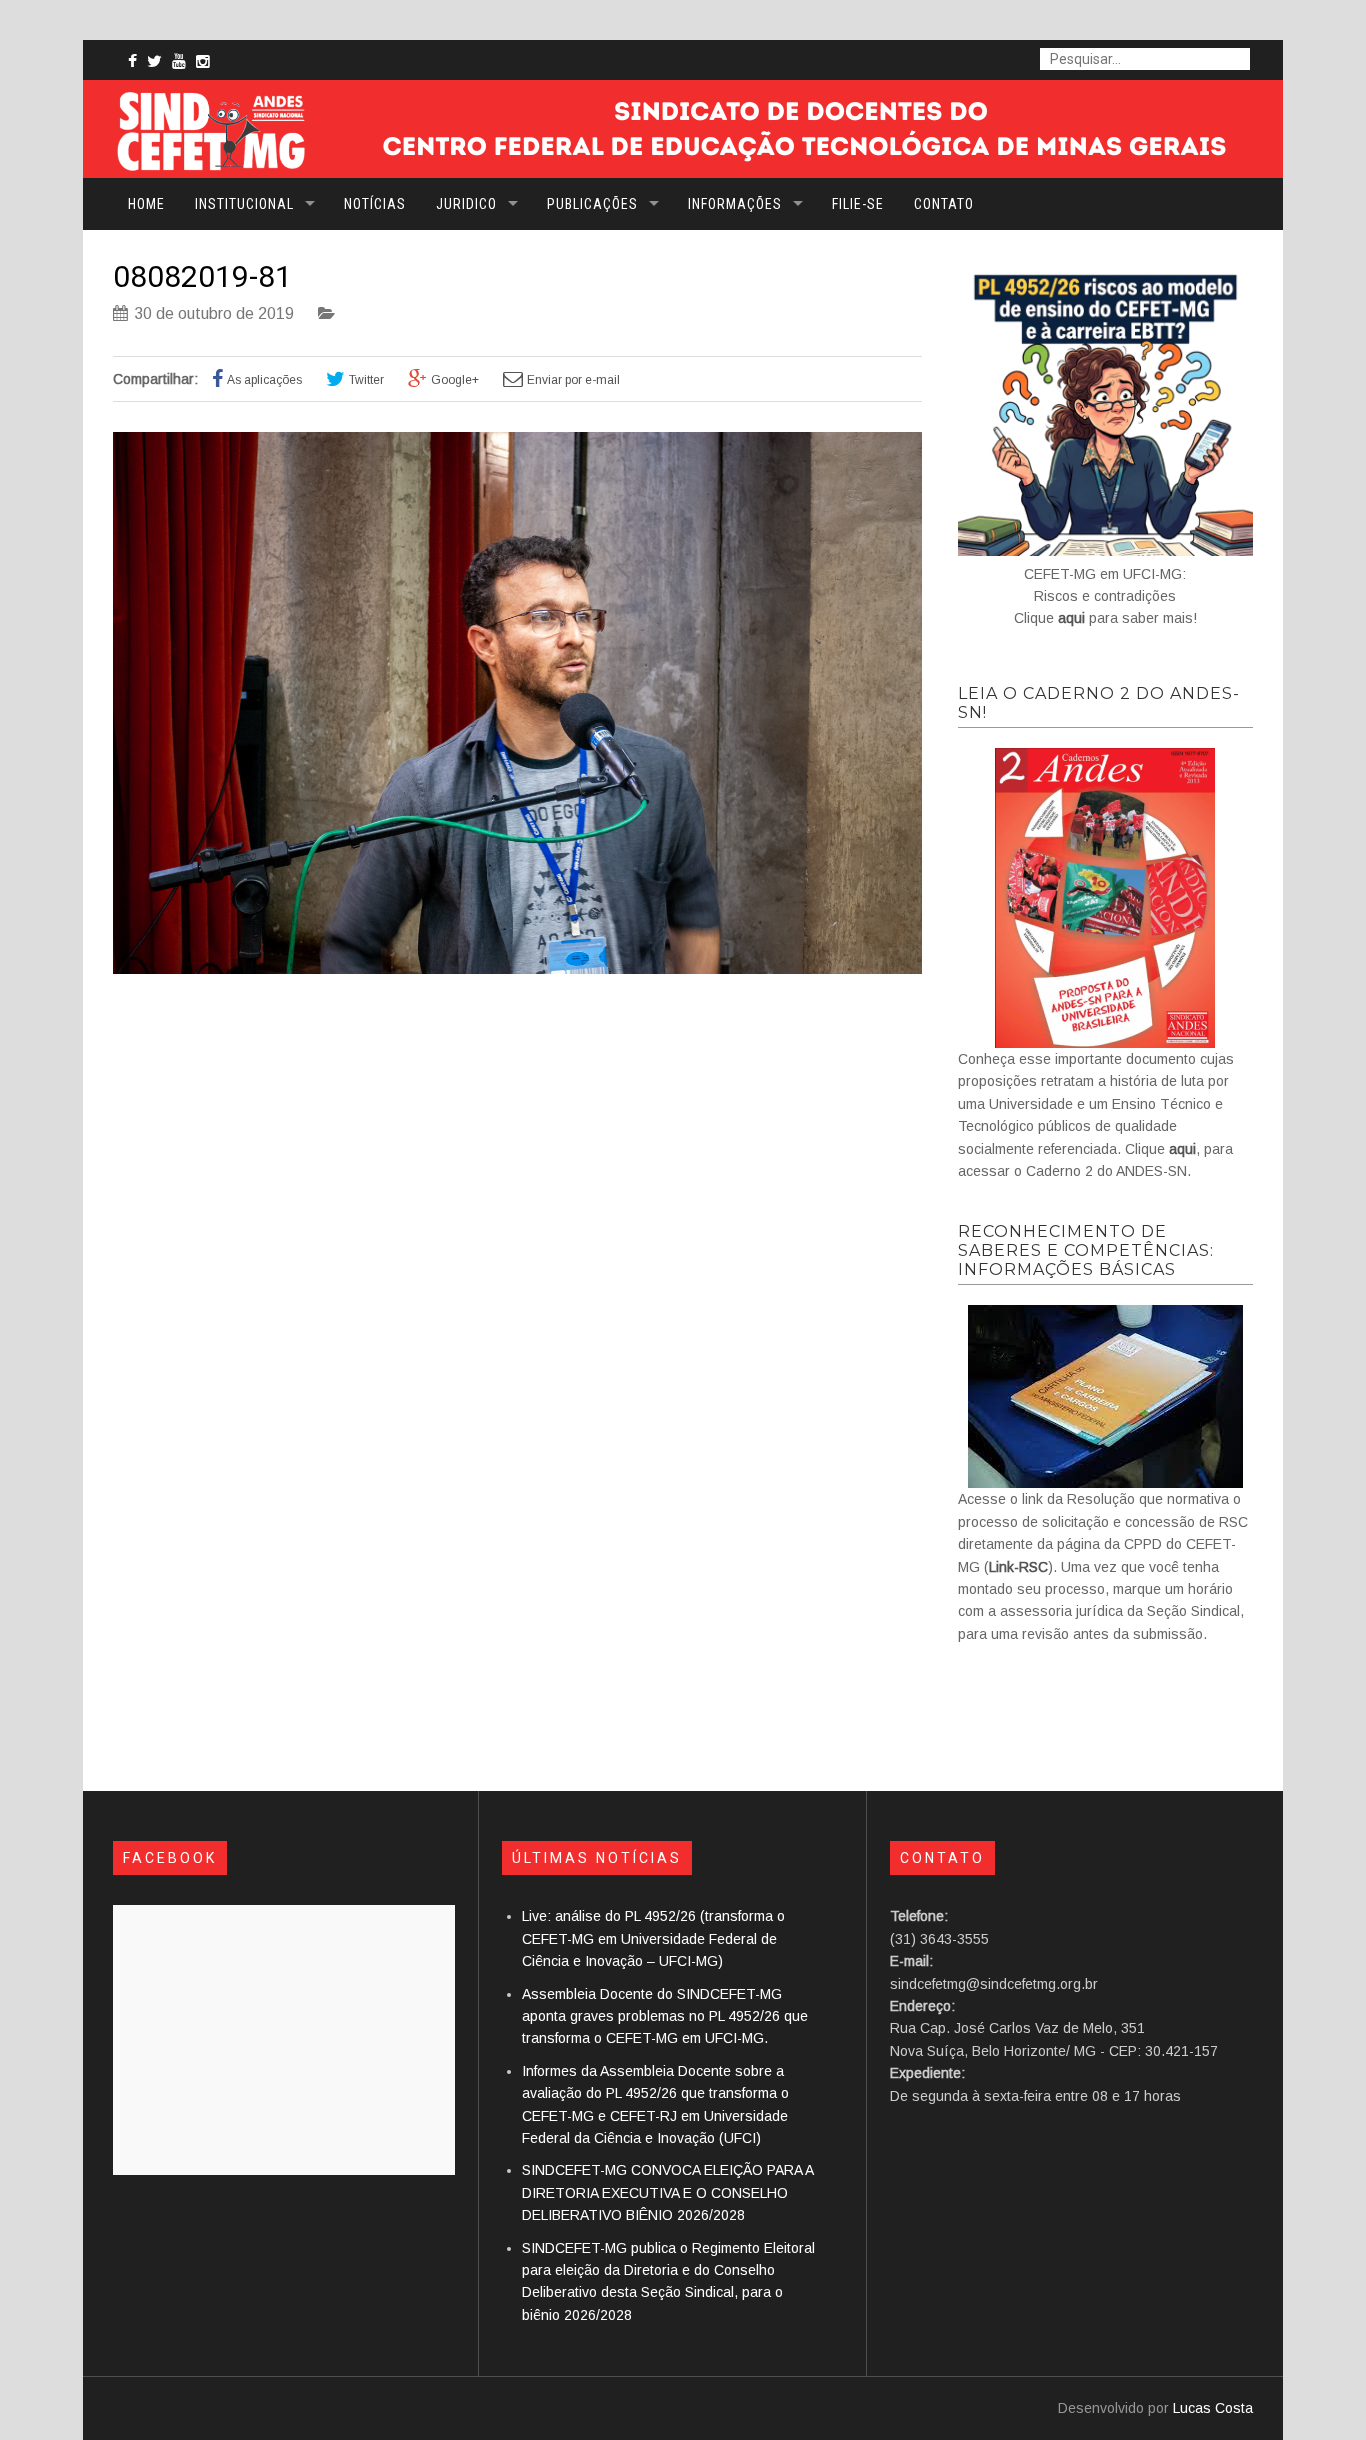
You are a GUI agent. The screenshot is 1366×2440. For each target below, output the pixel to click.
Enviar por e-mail (573, 380)
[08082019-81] (517, 969)
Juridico (466, 204)
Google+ (455, 380)
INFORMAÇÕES (735, 204)
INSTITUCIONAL (244, 204)
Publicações (592, 204)
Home (146, 204)
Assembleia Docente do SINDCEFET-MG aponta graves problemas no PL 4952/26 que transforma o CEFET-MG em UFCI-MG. (665, 2016)
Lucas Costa (1213, 2408)
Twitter (366, 380)
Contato (944, 204)
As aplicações (264, 380)
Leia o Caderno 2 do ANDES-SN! (1099, 703)
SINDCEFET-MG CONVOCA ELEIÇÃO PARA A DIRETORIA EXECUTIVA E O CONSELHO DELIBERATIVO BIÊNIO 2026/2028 (667, 2192)
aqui (1071, 618)
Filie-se (858, 204)
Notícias (375, 204)
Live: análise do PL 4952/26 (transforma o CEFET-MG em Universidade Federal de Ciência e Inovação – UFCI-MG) (653, 1938)
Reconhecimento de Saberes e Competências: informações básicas (1086, 1250)
